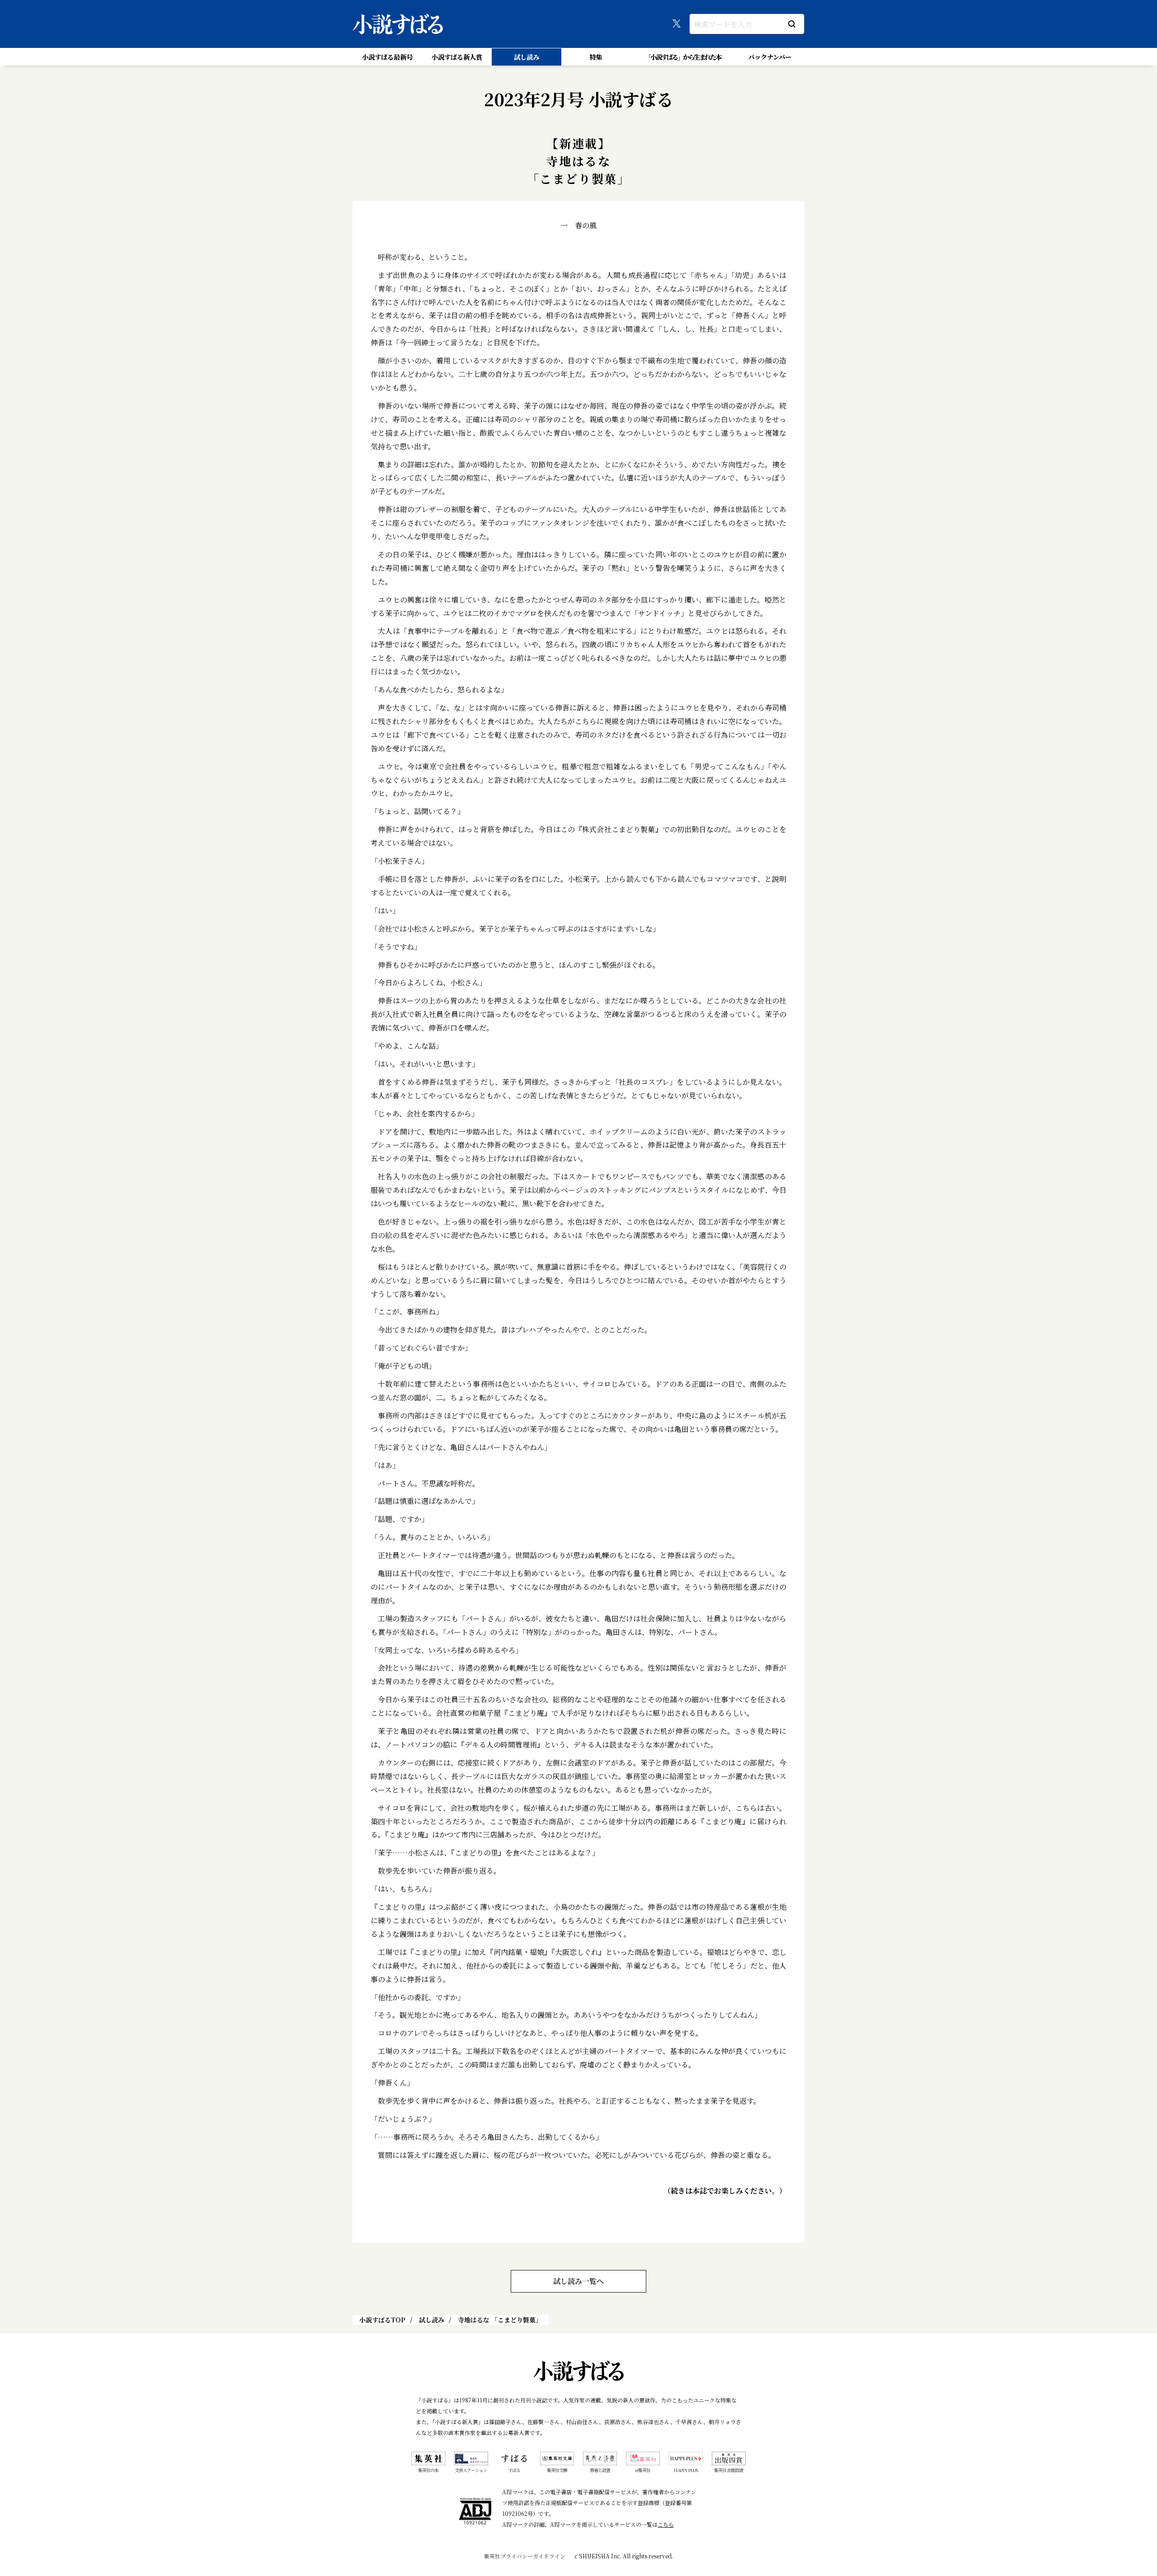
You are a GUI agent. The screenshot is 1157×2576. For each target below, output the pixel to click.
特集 (596, 57)
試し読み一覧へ (578, 2281)
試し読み (527, 57)
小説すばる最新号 (387, 57)
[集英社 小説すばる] (398, 24)
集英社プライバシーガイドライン (525, 2556)
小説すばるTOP (382, 2320)
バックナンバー (770, 57)
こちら (666, 2524)
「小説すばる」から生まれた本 (683, 57)
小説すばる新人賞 (457, 57)
